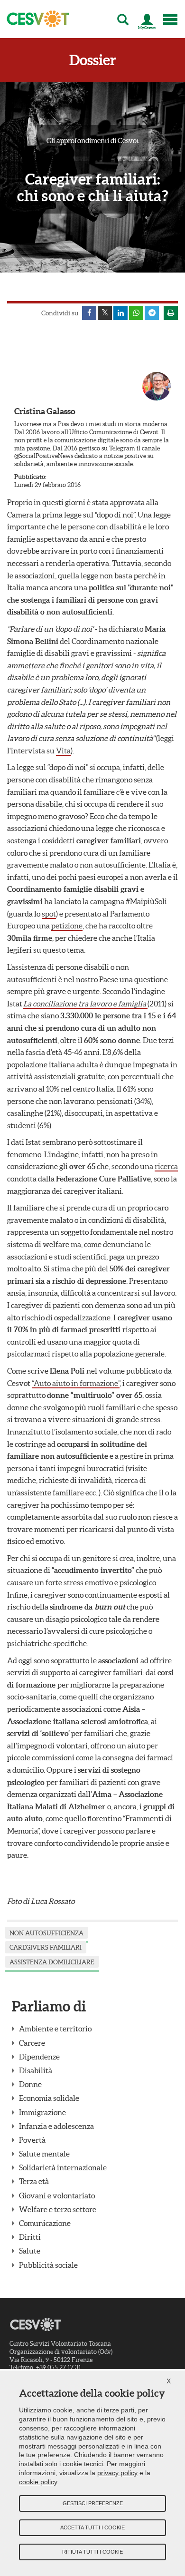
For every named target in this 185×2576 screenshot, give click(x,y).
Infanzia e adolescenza (56, 2126)
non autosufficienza (46, 1933)
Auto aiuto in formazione (76, 1383)
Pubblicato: (30, 477)
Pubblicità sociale (48, 2265)
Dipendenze (39, 2057)
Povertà (32, 2140)
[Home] (35, 19)
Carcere (32, 2043)
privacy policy (117, 2473)
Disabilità (36, 2070)
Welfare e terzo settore (58, 2209)
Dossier (93, 60)
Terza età (34, 2181)
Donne (30, 2084)
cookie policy (38, 2482)
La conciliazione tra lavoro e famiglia (85, 1004)
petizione (67, 926)
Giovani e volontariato (57, 2195)
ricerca (166, 1166)
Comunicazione (45, 2223)
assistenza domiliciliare (52, 1962)
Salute (30, 2251)
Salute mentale (44, 2154)
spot (49, 914)
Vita (63, 751)
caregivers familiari (46, 1947)
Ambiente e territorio (55, 2029)
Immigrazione (42, 2112)
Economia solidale (49, 2098)
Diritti (30, 2237)
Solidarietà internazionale (63, 2167)
